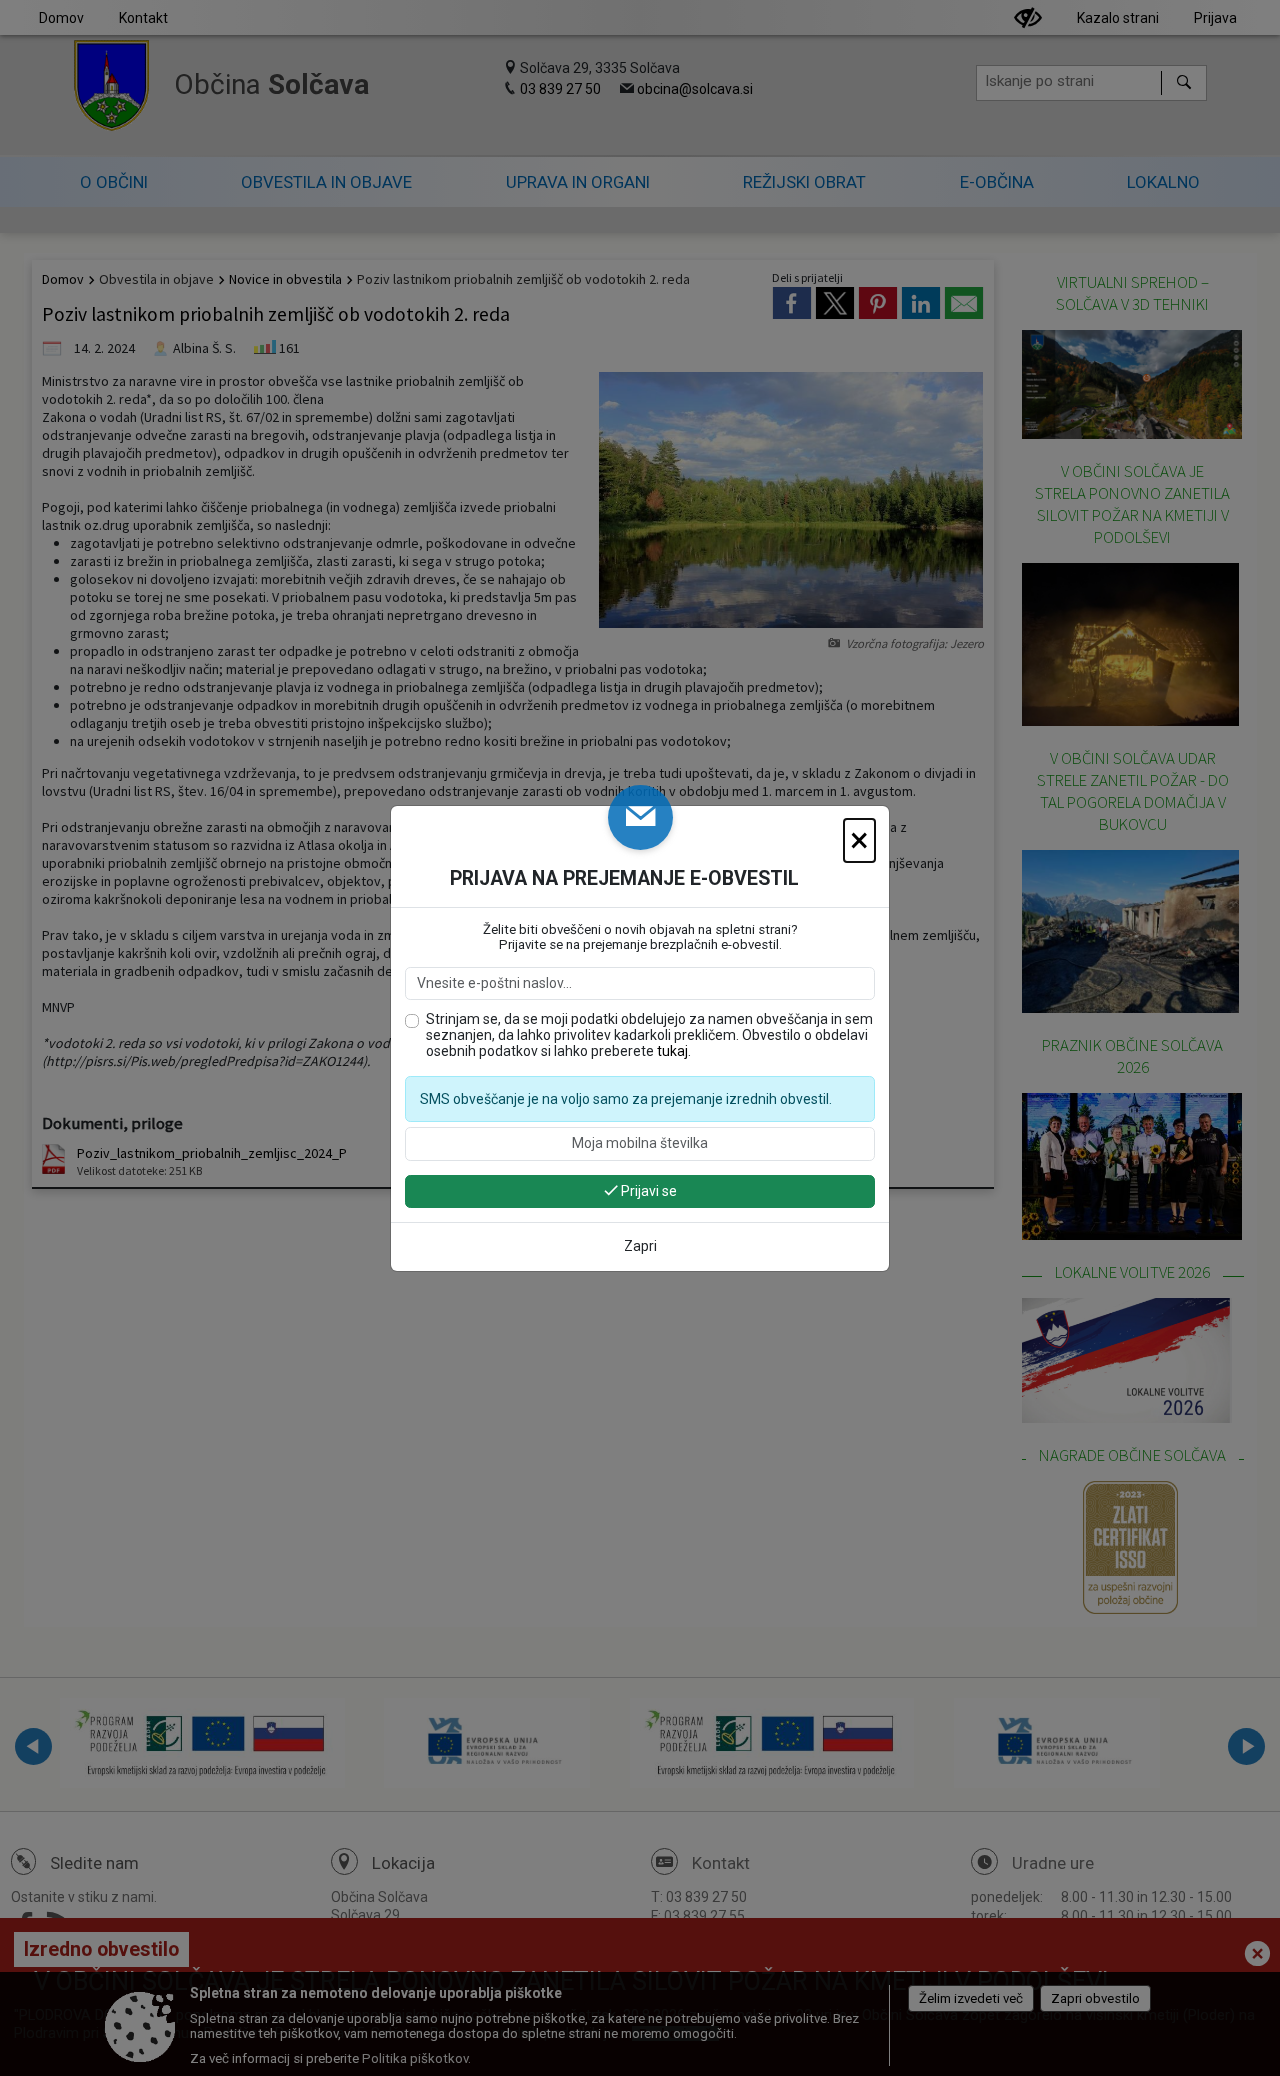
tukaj (672, 1051)
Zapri (640, 1246)
